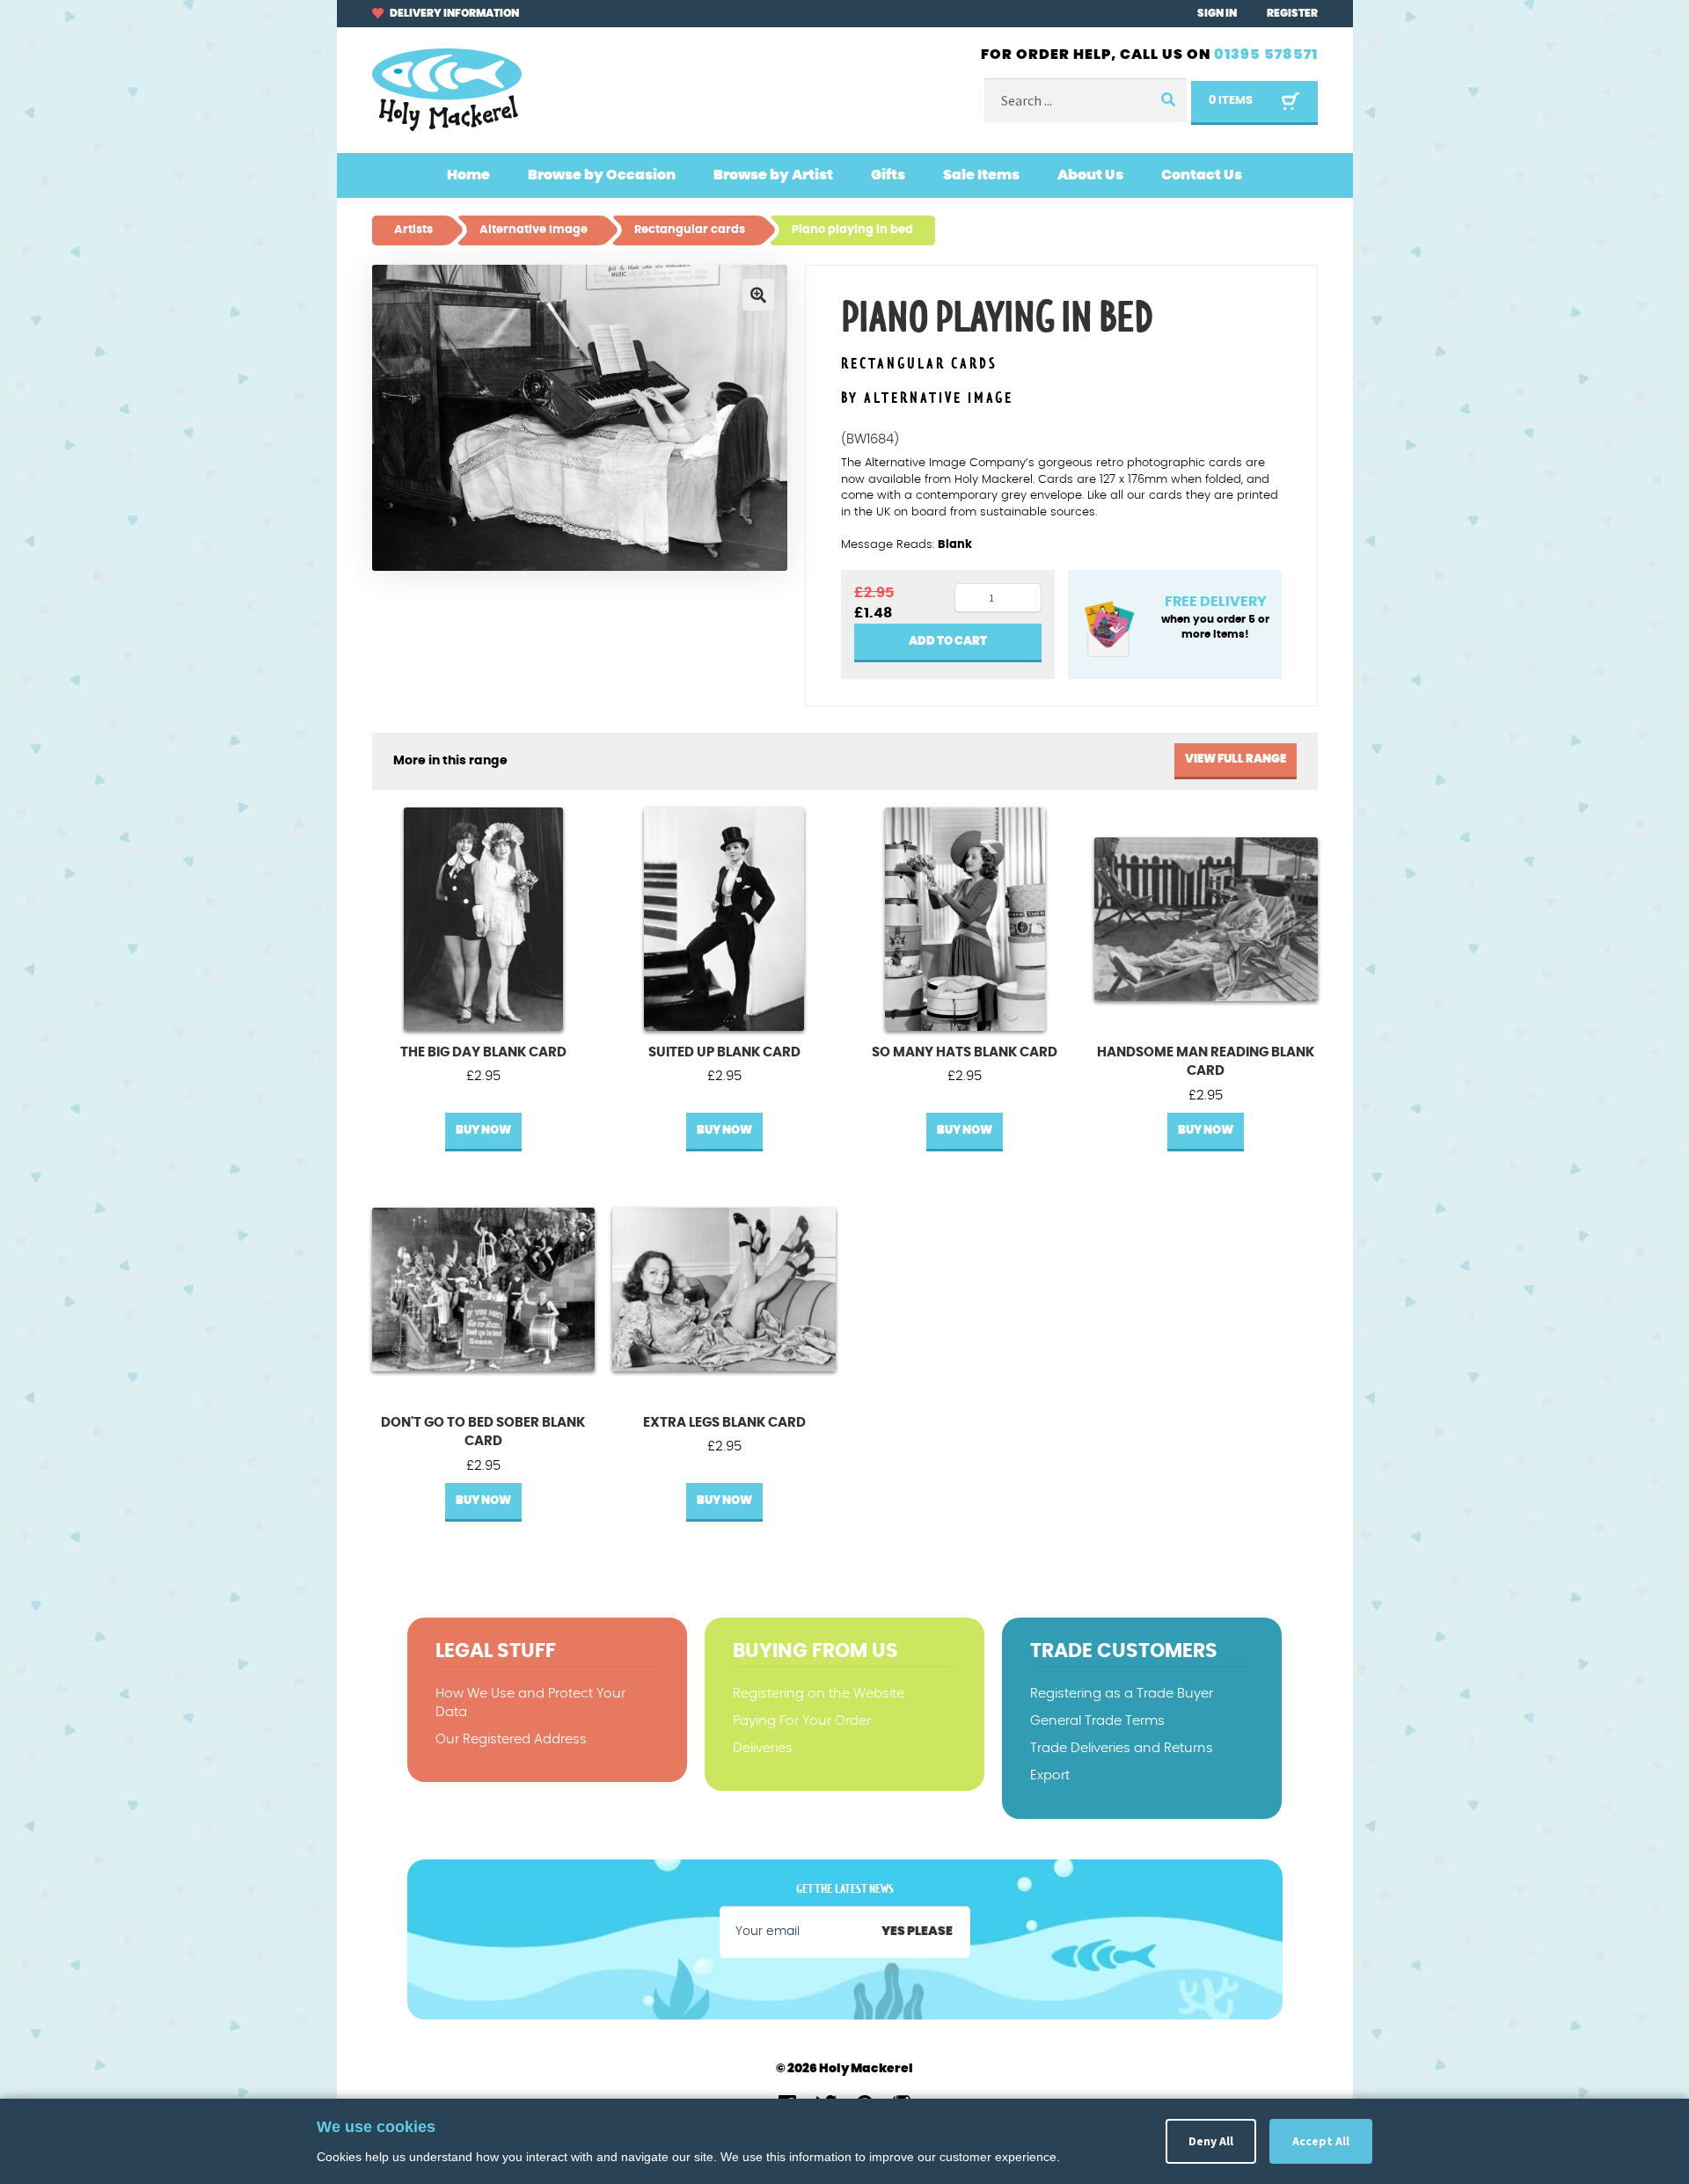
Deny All (1211, 2141)
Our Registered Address (511, 1739)
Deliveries (763, 1748)
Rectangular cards (919, 365)
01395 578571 (1266, 55)
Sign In (1217, 13)
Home (468, 175)
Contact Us (1202, 175)
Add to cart (948, 642)
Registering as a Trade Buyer (1122, 1694)
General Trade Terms (1097, 1721)
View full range (1236, 760)
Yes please (917, 1932)
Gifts (888, 175)
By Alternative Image (927, 398)
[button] (758, 295)
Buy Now (483, 1131)
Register (1292, 13)
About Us (1090, 175)
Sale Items (981, 175)
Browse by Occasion (602, 175)
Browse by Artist (773, 175)
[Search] (1167, 101)
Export (1050, 1775)
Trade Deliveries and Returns (1122, 1748)
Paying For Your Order (802, 1721)
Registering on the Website (819, 1694)
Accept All (1321, 2141)
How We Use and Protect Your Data (530, 1703)
